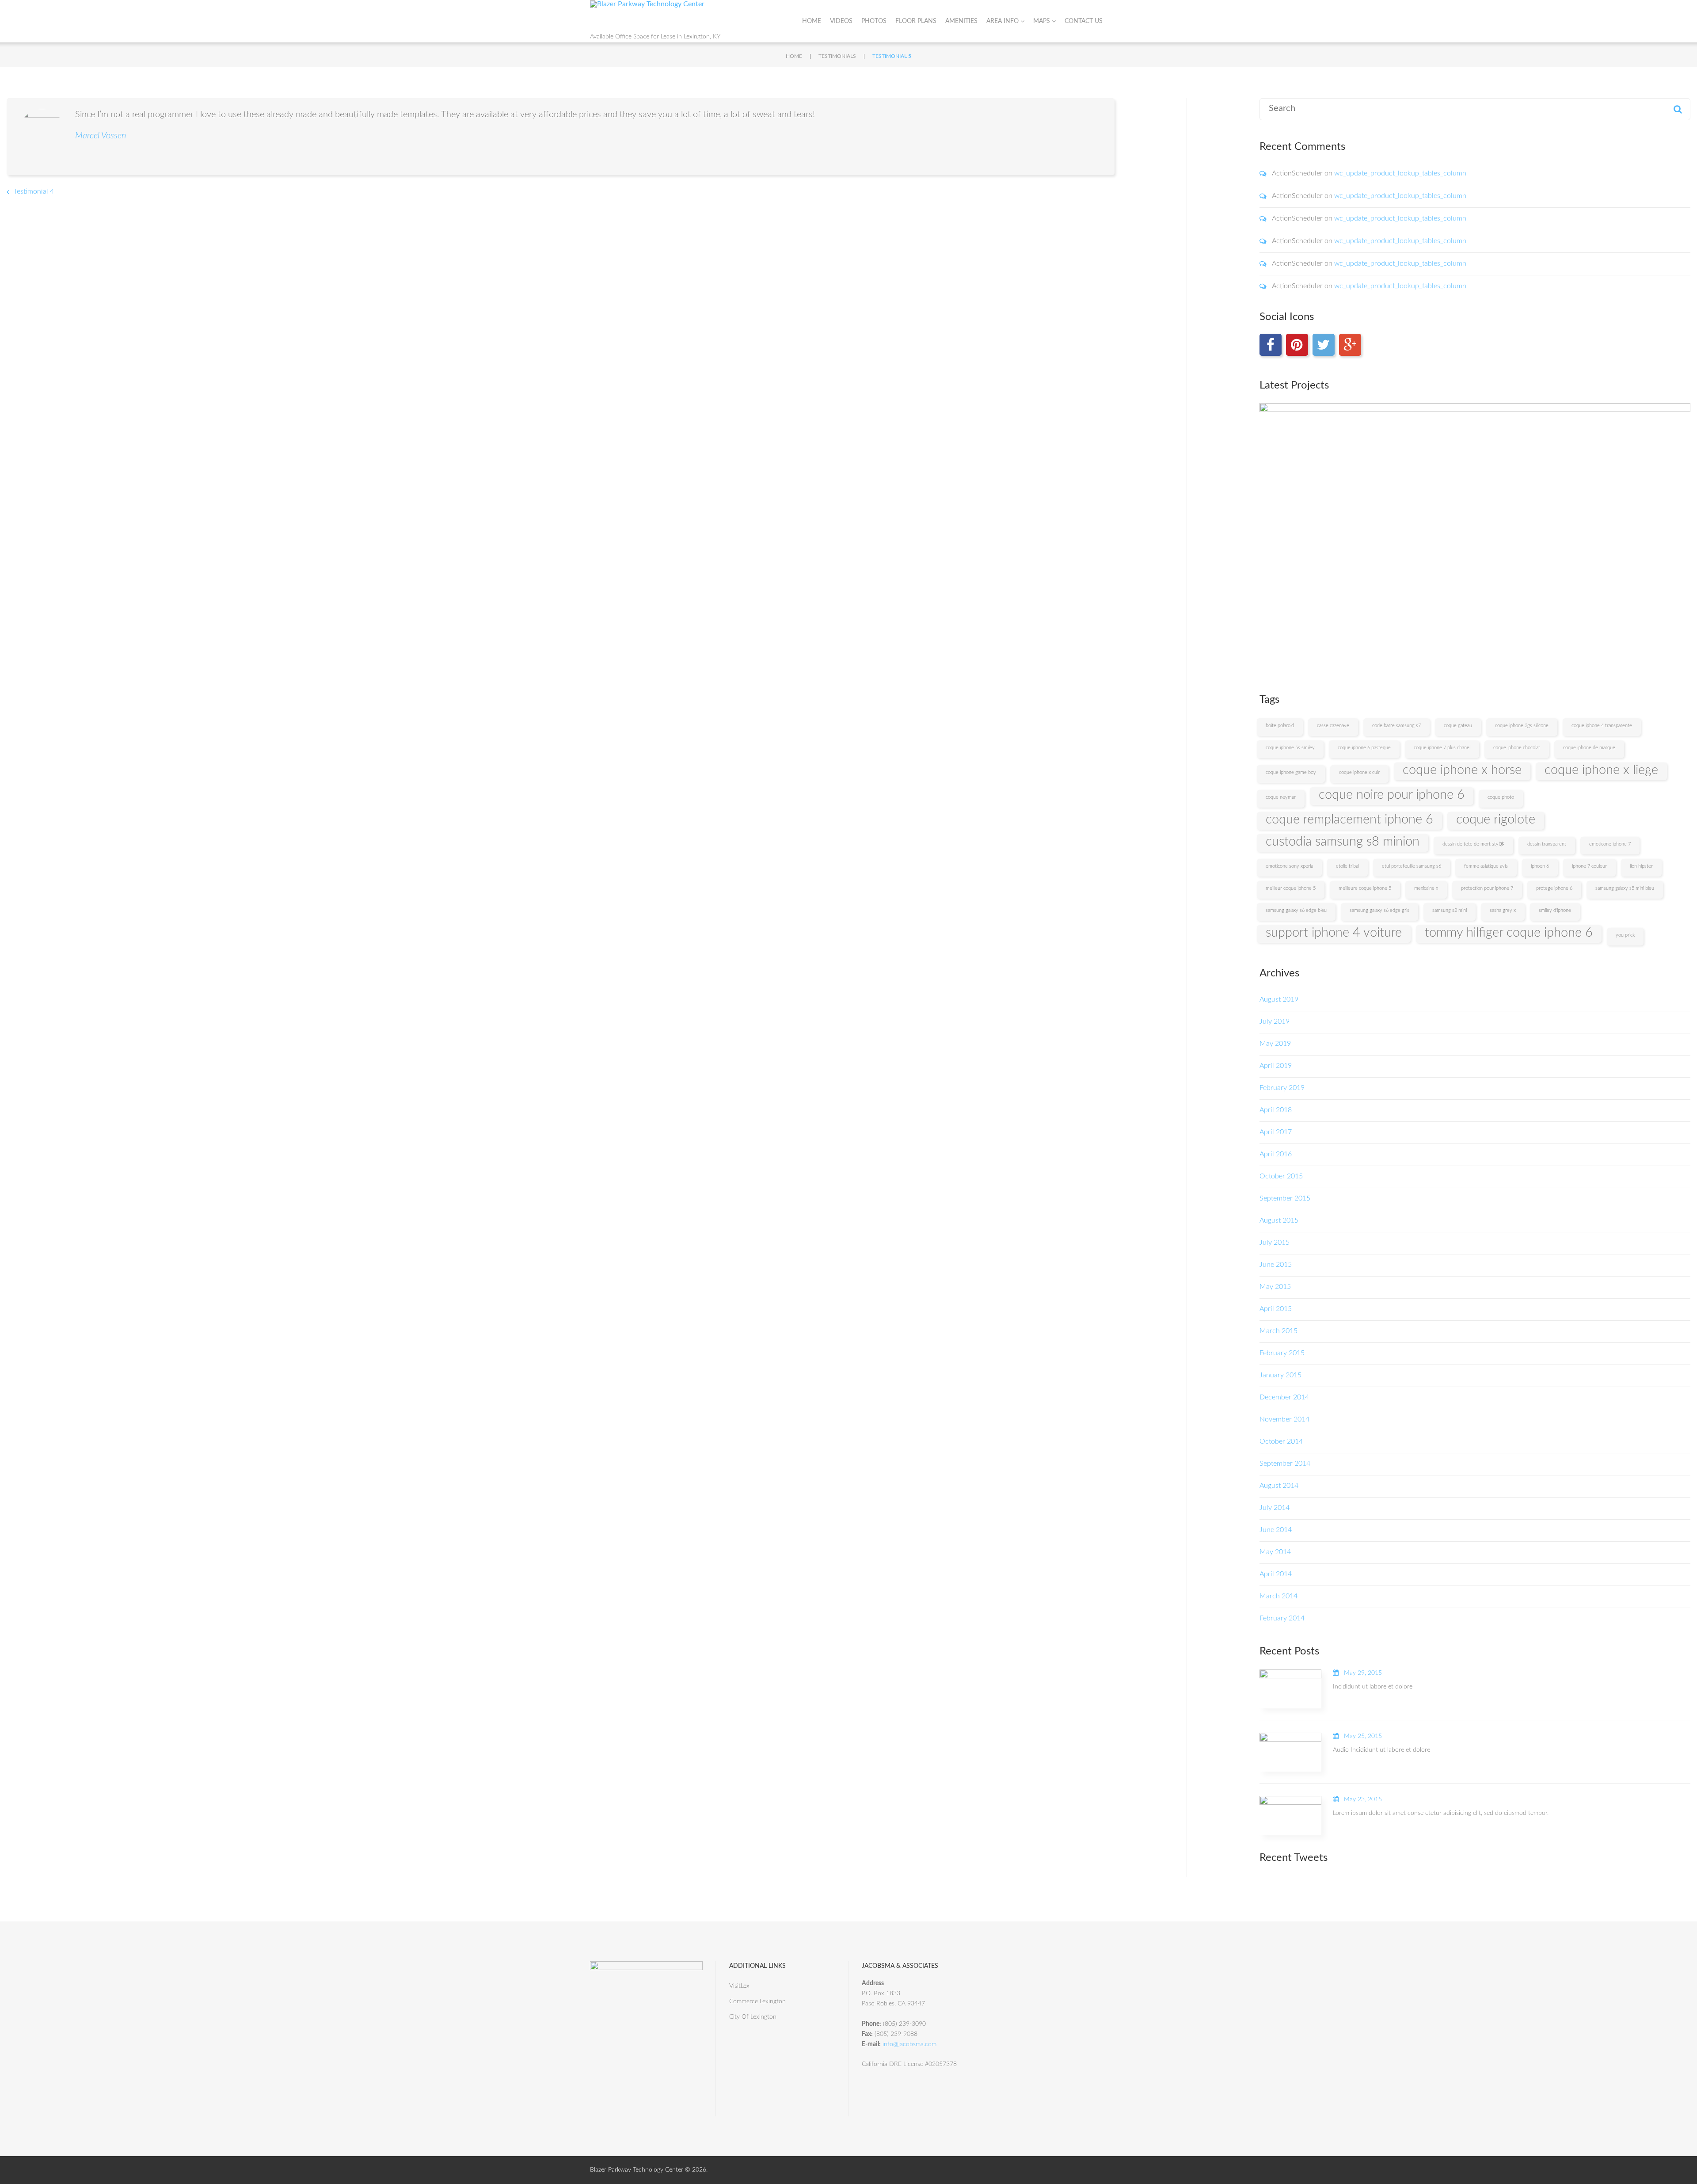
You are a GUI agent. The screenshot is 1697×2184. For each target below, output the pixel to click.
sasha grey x (1503, 910)
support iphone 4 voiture (1334, 933)
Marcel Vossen (101, 136)
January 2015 (1280, 1375)
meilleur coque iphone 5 (1291, 888)
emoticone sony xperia (1289, 866)
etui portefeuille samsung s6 (1412, 866)
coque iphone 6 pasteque (1364, 748)
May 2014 (1275, 1552)
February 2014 (1282, 1618)
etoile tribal (1347, 866)
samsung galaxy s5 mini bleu (1625, 888)
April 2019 (1276, 1066)
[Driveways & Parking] (1475, 538)
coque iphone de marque (1589, 748)
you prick (1625, 935)
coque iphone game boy (1291, 772)
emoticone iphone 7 (1610, 844)
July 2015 (1275, 1243)
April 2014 (1276, 1574)
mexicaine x (1426, 888)
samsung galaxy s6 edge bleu (1296, 910)
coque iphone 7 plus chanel (1442, 748)
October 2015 (1281, 1176)
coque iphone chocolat (1517, 748)
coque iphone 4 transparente (1602, 726)
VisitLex (739, 1986)
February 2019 (1282, 1088)
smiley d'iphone (1555, 910)
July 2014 (1275, 1508)
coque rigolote (1496, 819)
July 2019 (1275, 1021)
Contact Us (1084, 21)
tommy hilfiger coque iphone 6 (1509, 933)
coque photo (1501, 797)
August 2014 (1279, 1486)
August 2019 (1279, 999)
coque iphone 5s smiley (1290, 748)
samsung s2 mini (1450, 910)
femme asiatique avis (1486, 866)
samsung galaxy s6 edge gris (1379, 910)
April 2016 (1276, 1154)
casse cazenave (1333, 726)
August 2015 (1279, 1220)
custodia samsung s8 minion (1343, 842)
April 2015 (1276, 1309)
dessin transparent (1547, 844)
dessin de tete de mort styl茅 (1473, 844)
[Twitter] (1324, 345)
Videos (841, 21)
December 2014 (1284, 1397)
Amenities (961, 21)
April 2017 (1276, 1132)
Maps (1042, 21)
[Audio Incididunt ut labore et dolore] (1290, 1752)
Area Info (1003, 21)
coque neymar (1281, 797)
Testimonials (837, 56)
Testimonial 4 (34, 191)
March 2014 (1278, 1596)
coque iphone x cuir (1359, 772)
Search (1678, 109)
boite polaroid (1280, 726)
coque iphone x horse (1462, 770)
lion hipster (1641, 866)
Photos (874, 21)
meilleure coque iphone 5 (1365, 888)
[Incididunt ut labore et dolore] (1290, 1689)
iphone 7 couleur (1589, 866)
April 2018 (1276, 1110)
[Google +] (1350, 345)
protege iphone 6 (1554, 888)
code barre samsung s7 (1396, 726)
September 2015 (1285, 1198)
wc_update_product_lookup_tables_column (1400, 173)
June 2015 (1276, 1265)
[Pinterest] (1297, 345)
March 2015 (1278, 1331)
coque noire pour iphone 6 (1392, 795)
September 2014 (1285, 1464)
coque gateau (1458, 726)
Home (812, 21)
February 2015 (1282, 1353)
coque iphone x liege (1601, 770)
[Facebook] (1271, 345)
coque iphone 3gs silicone (1522, 726)
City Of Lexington (753, 2017)
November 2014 (1284, 1419)
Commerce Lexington (757, 2001)
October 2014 (1281, 1441)
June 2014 (1276, 1530)
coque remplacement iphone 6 (1349, 819)
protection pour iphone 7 (1487, 888)
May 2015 (1275, 1287)
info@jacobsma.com (909, 2044)
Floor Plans (916, 21)
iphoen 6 (1540, 866)
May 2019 (1275, 1044)
